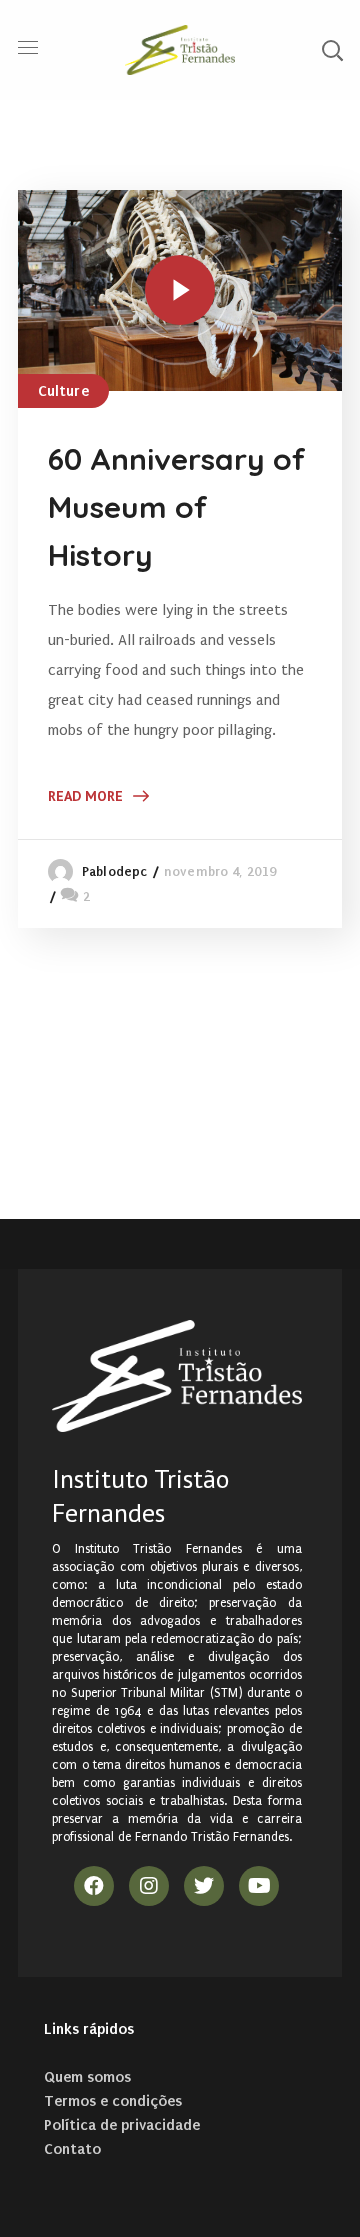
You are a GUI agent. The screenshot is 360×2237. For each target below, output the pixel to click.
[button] (332, 50)
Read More (85, 796)
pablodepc (114, 871)
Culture (63, 391)
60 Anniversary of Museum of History (177, 507)
